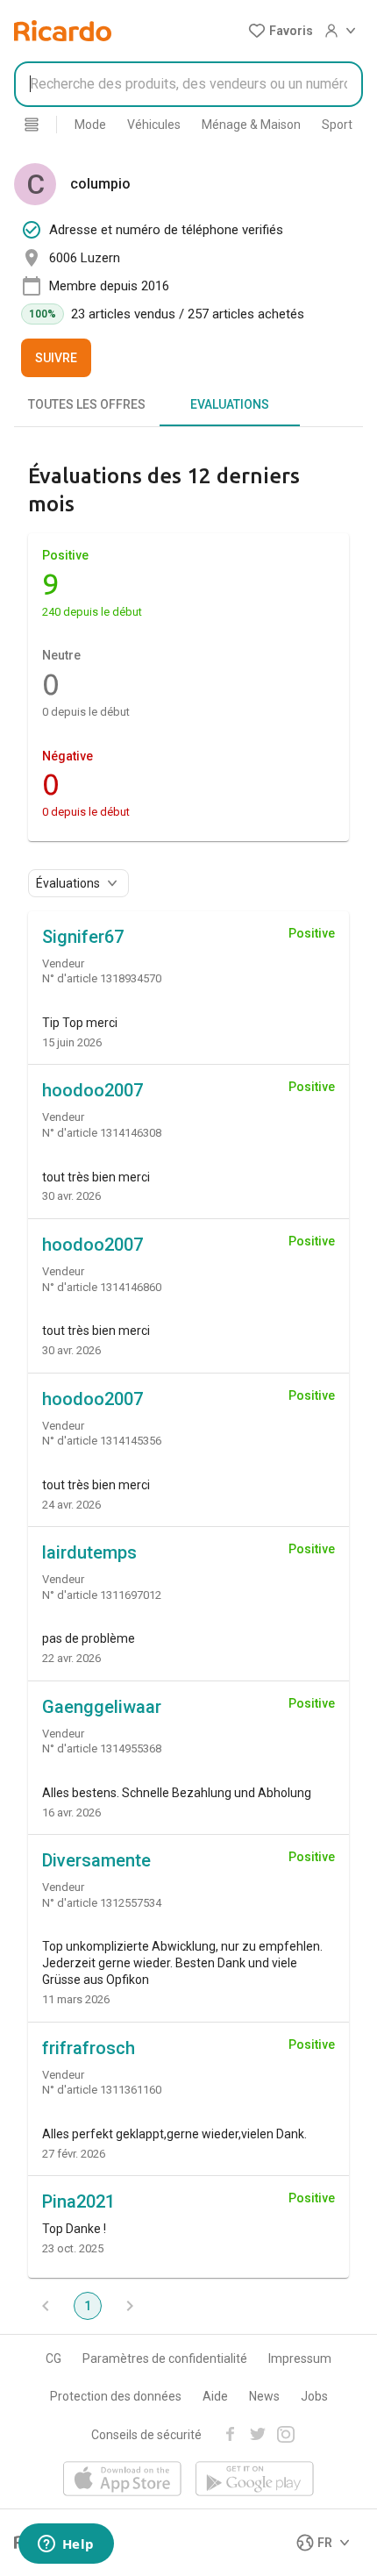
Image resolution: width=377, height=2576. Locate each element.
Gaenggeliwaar (102, 1707)
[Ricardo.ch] (63, 31)
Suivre (56, 358)
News (264, 2396)
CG (53, 2358)
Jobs (314, 2396)
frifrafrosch (89, 2048)
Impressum (300, 2358)
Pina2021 (78, 2201)
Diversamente (96, 1860)
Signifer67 (83, 937)
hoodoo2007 (92, 1090)
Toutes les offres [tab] (87, 404)
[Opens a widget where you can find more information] (66, 2545)
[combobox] (188, 84)
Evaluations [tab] (230, 404)
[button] (281, 31)
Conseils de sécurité (146, 2435)
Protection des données (116, 2396)
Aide (215, 2396)
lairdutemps (89, 1552)
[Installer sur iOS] (122, 2480)
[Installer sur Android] (255, 2480)
